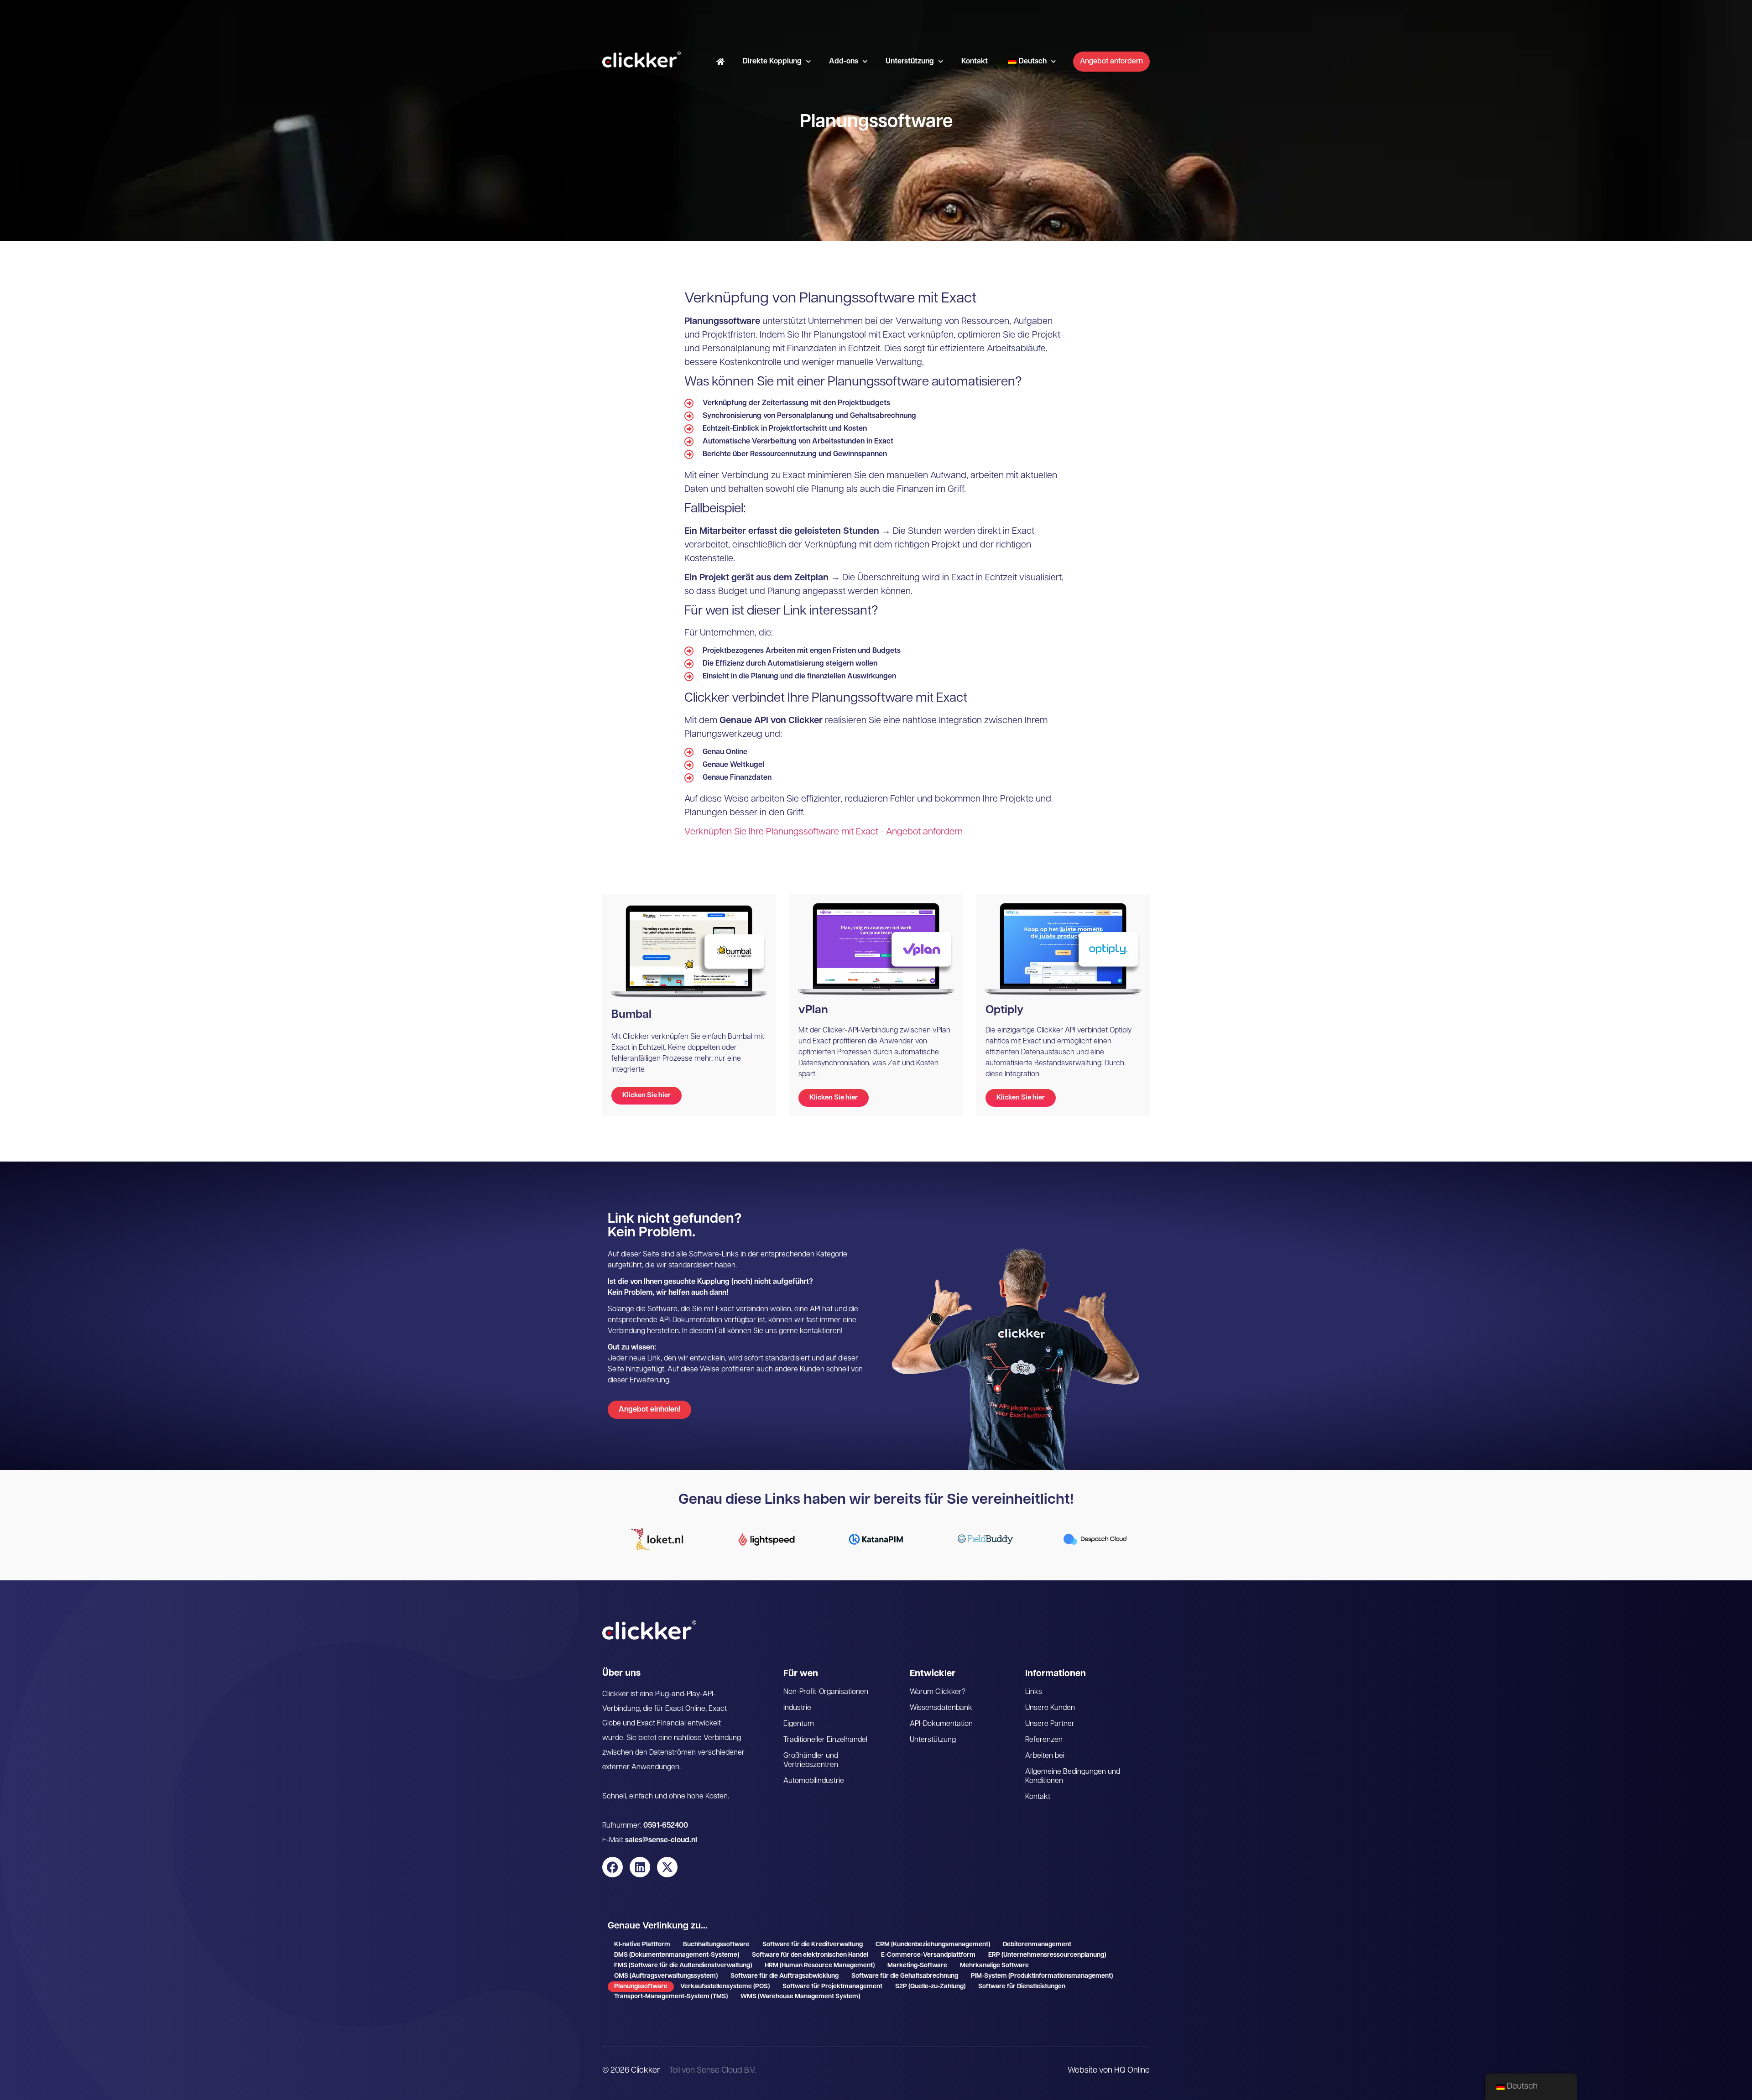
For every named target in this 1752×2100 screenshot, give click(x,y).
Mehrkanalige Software (994, 1966)
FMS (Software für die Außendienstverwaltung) (683, 1966)
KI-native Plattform (642, 1945)
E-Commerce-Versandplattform (928, 1955)
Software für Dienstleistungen (1022, 1987)
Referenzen (1044, 1740)
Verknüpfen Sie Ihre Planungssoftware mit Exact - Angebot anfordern (824, 832)
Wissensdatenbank (941, 1708)
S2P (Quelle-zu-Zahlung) (930, 1987)
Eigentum (799, 1724)
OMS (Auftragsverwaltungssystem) (666, 1976)
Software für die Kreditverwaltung (813, 1945)
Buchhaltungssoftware (716, 1945)
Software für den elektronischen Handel (810, 1955)
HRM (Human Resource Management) (820, 1966)
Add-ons (844, 62)
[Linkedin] (640, 1867)
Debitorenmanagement (1037, 1945)
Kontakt (975, 62)
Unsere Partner (1050, 1724)
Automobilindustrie (814, 1781)
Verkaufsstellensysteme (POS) (725, 1987)
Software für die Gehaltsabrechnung (905, 1976)
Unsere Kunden (1050, 1708)
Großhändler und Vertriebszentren (811, 1761)
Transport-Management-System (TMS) (671, 1997)
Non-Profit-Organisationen (826, 1692)
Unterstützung (910, 62)
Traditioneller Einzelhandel (825, 1740)
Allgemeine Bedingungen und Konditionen (1073, 1777)
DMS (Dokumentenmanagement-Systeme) (677, 1955)
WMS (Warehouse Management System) (800, 1997)
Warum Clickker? (938, 1692)
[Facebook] (613, 1867)
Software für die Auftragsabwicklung (785, 1976)
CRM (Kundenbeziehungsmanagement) (933, 1945)
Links (1034, 1692)
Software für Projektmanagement (832, 1987)
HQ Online (1132, 2071)
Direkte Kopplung (772, 62)
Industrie (797, 1708)
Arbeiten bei (1045, 1756)
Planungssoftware (641, 1987)
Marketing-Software (917, 1966)
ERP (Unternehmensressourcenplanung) (1047, 1955)
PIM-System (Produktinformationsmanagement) (1042, 1976)
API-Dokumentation (941, 1724)
